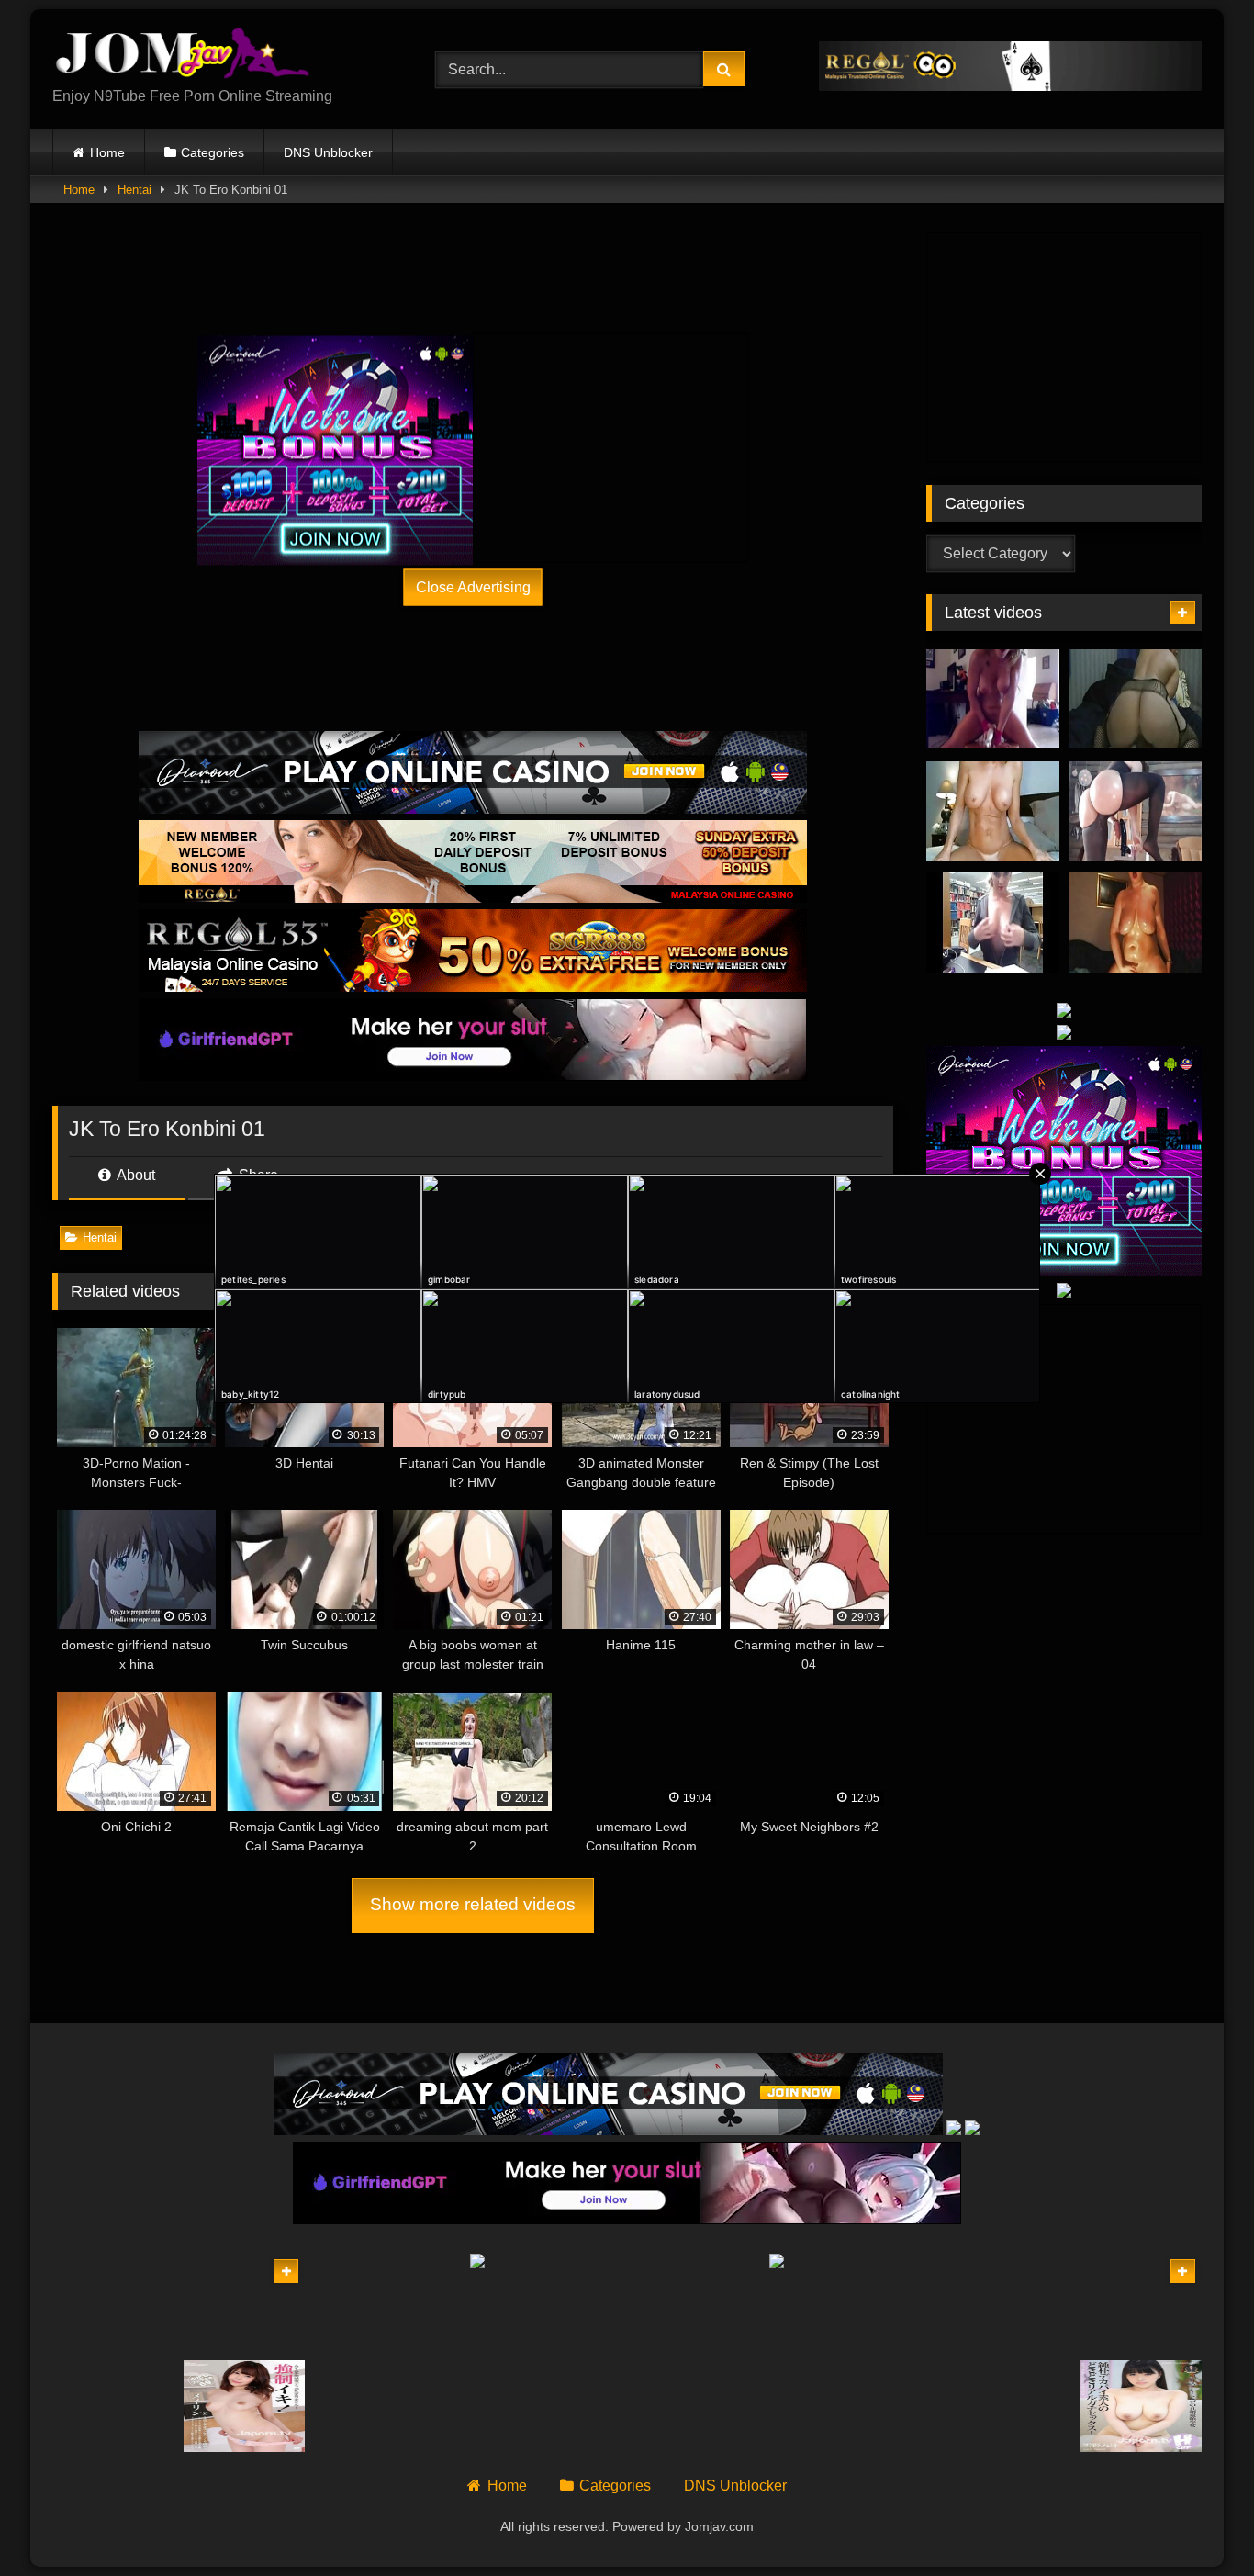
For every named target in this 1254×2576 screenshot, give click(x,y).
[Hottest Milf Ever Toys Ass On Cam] (993, 811)
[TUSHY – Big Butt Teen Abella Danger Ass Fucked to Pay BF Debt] (245, 2303)
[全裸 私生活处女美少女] (1141, 2406)
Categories (213, 152)
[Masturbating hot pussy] (1010, 2406)
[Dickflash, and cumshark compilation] (1010, 2303)
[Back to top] (1197, 2521)
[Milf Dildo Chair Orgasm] (993, 699)
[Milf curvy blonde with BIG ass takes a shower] (113, 2303)
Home (107, 152)
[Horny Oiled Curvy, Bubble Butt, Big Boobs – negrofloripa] (1135, 922)
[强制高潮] (245, 2406)
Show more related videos (473, 1904)
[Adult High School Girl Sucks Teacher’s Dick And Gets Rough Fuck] (1141, 2303)
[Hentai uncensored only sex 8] (113, 2406)
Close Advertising (473, 586)
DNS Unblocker (328, 152)
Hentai (134, 190)
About (134, 1175)
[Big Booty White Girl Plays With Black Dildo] (1135, 699)
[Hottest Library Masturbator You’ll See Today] (993, 922)
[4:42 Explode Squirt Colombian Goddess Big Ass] (1135, 811)
